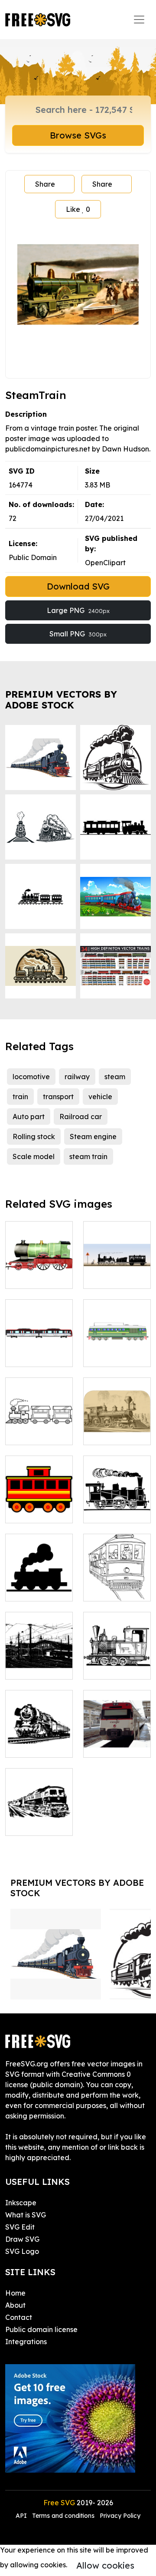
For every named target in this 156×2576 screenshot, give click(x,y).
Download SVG (78, 586)
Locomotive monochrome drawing (117, 1657)
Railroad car (81, 1117)
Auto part (29, 1117)
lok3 (99, 1511)
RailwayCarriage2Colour (57, 1511)
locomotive (31, 1077)
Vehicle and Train (117, 1272)
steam (115, 1077)
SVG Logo (22, 2251)
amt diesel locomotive (117, 1350)
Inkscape (21, 2203)
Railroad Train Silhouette (39, 1584)
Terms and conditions (63, 2516)
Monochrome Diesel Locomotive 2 (39, 1735)
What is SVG (26, 2215)
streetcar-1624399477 (117, 1584)
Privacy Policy (120, 2516)
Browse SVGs (78, 135)
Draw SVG (22, 2239)
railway (77, 1077)
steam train (88, 1156)
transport (58, 1097)
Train (23, 1433)
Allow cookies (105, 2565)
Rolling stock (34, 1136)
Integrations (26, 2342)
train (20, 1097)
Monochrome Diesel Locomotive (39, 1813)
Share (45, 184)
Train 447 (108, 1746)
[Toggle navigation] (139, 20)
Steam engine (93, 1136)
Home (15, 2293)
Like (78, 209)
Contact (19, 2317)
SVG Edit (20, 2227)
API (22, 2516)
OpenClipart (105, 563)
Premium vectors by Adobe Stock (61, 700)
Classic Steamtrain (117, 1428)
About (15, 2305)
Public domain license (41, 2329)
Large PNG (78, 610)
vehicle (100, 1097)
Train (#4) (31, 1355)
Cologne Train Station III (39, 1662)
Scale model (34, 1156)
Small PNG (78, 634)
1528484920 (35, 1277)
